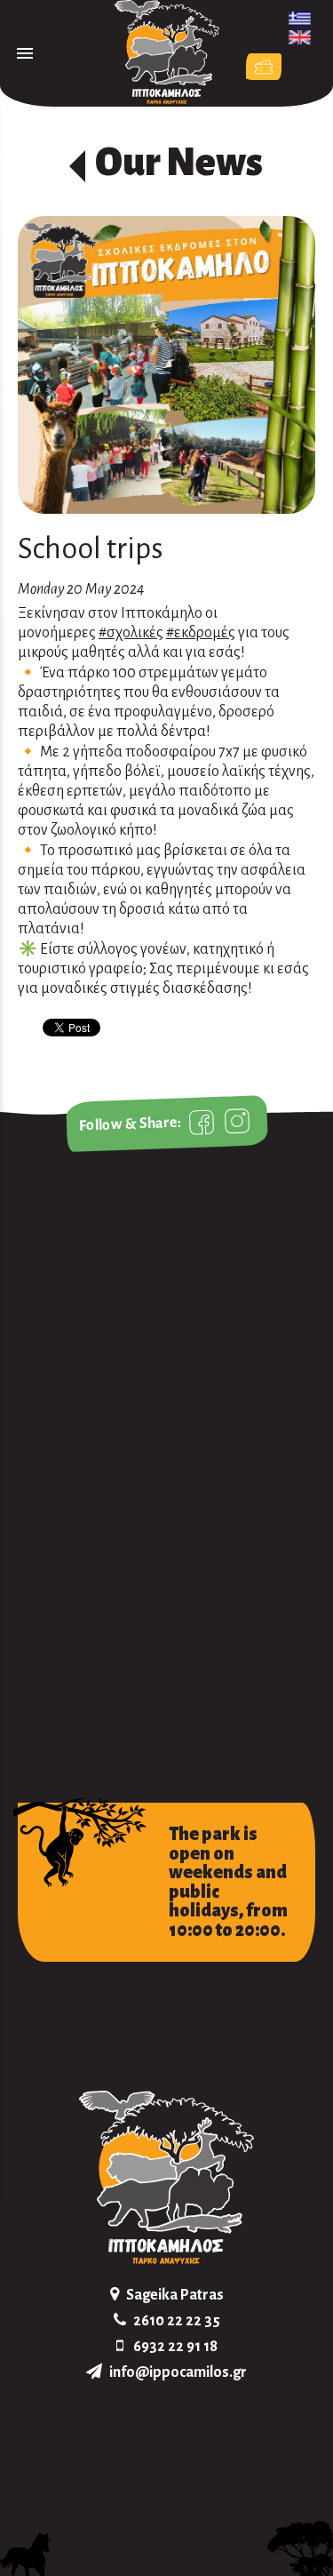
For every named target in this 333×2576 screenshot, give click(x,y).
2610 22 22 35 (177, 2321)
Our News (179, 163)
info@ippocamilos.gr (178, 2372)
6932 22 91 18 (175, 2347)
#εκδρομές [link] (201, 633)
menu (25, 53)
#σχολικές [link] (131, 633)
